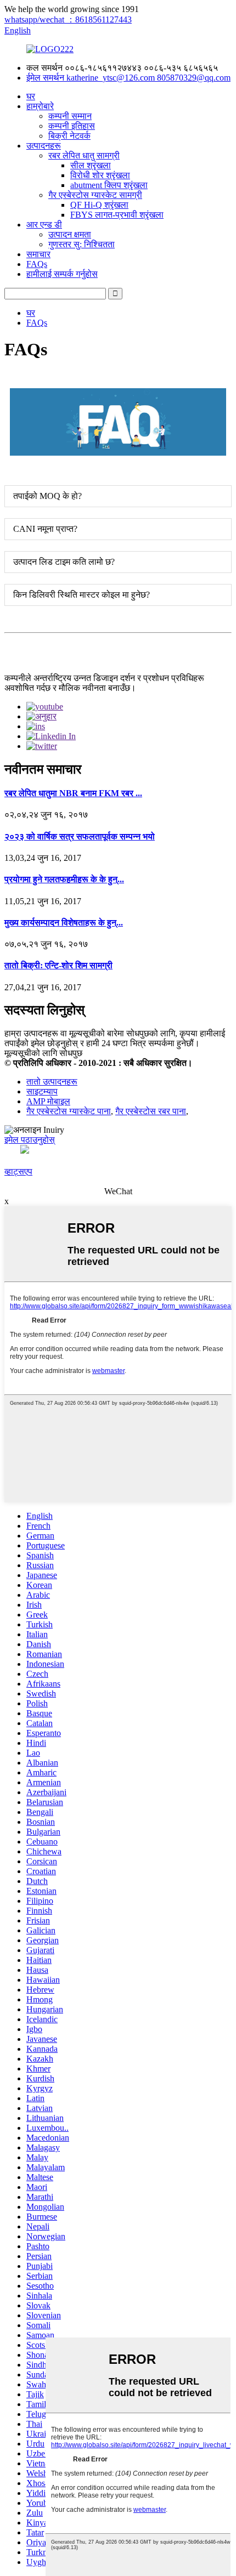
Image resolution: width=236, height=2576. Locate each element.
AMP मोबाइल (48, 1101)
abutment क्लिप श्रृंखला (109, 185)
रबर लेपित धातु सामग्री (84, 155)
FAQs (37, 264)
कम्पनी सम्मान (70, 116)
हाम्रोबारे (40, 106)
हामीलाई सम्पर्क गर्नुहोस (62, 274)
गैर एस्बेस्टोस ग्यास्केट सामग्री (95, 195)
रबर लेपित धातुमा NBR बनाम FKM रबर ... (73, 793)
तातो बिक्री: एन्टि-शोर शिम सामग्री (58, 965)
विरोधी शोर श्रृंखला (100, 175)
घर (31, 96)
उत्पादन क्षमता (70, 234)
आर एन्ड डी (44, 225)
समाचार (38, 254)
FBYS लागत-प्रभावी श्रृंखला (117, 215)
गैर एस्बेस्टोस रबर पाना (151, 1111)
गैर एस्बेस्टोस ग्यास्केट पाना (69, 1111)
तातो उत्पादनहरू (52, 1082)
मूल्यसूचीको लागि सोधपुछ (43, 1053)
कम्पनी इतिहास (72, 126)
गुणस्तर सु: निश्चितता (82, 244)
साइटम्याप (42, 1091)
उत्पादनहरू (44, 146)
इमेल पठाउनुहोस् (30, 1140)
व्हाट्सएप (18, 1171)
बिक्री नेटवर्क (69, 136)
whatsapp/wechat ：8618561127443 (68, 19)
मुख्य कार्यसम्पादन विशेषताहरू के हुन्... (64, 923)
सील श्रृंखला (91, 165)
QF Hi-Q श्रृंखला (99, 205)
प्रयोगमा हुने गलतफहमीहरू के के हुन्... (64, 879)
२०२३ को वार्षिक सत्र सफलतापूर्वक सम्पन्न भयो (80, 836)
